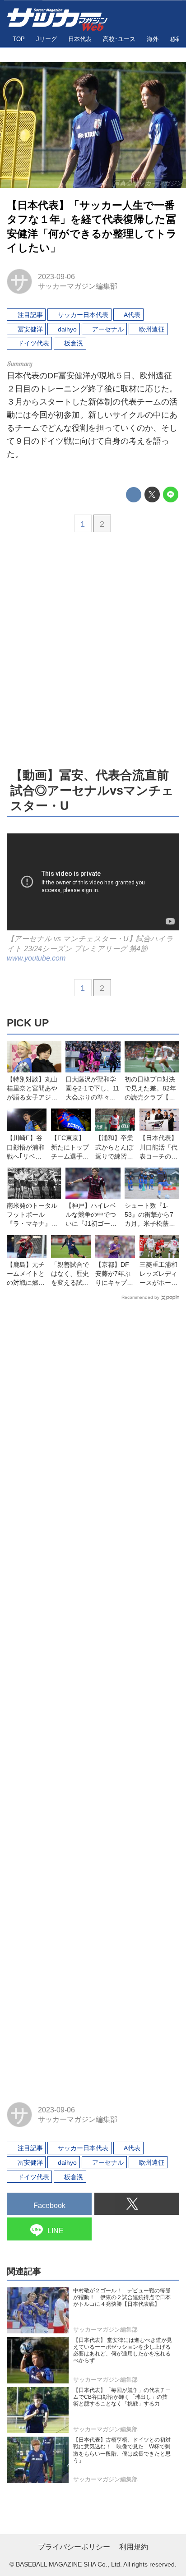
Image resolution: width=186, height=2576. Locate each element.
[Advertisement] (93, 649)
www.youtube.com (36, 958)
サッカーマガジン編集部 (78, 286)
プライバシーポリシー (74, 2547)
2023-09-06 (56, 276)
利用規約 (134, 2547)
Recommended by (140, 1297)
